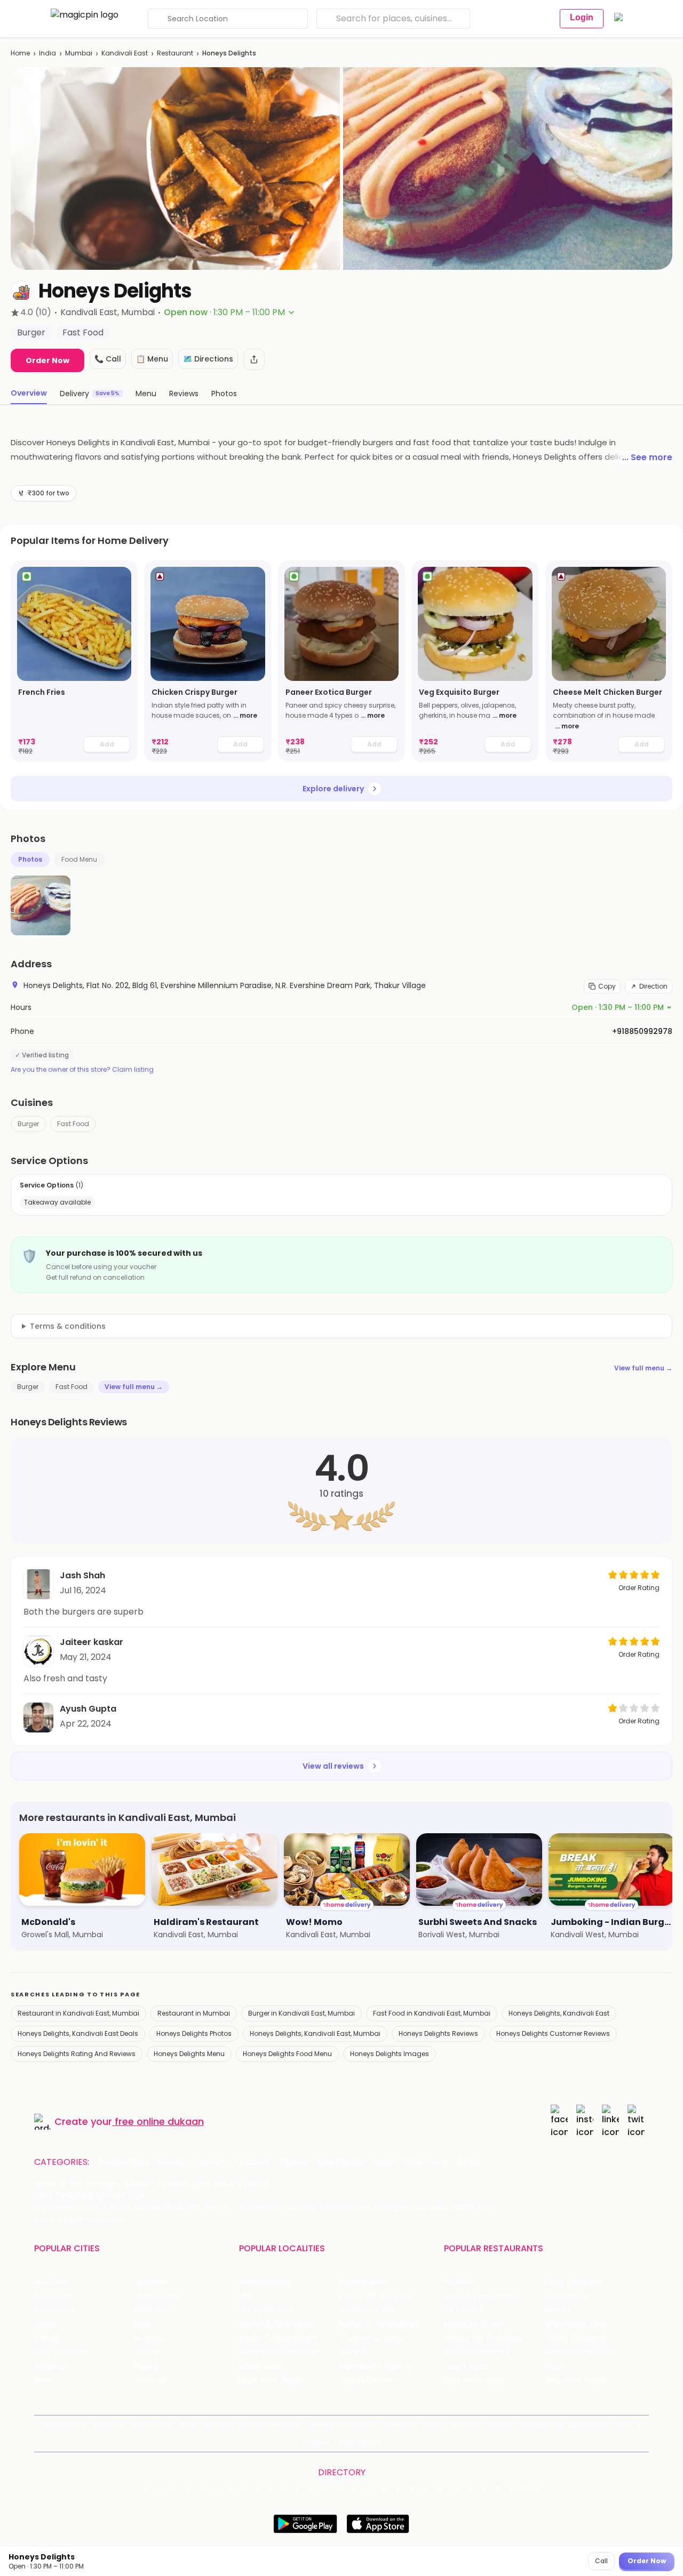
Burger (28, 1124)
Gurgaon (151, 2282)
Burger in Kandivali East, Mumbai (301, 2013)
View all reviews (333, 1766)
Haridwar (150, 2381)
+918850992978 (642, 1031)
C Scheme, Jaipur (372, 2338)
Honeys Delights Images (390, 2054)
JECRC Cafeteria (575, 2338)
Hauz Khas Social (575, 2381)
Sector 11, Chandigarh (278, 2338)
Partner (466, 2424)
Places (433, 2424)
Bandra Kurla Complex (280, 2352)
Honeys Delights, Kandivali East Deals (78, 2033)
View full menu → (643, 1368)
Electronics (341, 2162)
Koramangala (264, 2282)
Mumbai (79, 53)
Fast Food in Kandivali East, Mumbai (432, 2013)
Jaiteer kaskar (92, 1642)
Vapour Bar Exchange (483, 2338)
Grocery (253, 2162)
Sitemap (398, 2424)
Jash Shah (82, 1575)
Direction (653, 986)
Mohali (46, 2338)
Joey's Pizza (466, 2367)
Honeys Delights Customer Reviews (553, 2033)
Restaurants (123, 2162)
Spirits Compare (271, 2424)
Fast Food (73, 1124)
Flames (558, 2310)
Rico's (555, 2367)
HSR (246, 2296)
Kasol (44, 2381)
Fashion (211, 2162)
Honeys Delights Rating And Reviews (77, 2054)
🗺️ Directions (208, 359)
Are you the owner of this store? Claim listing (82, 1070)
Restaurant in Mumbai (194, 2013)
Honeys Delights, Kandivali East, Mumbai (315, 2033)
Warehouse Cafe (576, 2325)
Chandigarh (156, 2296)
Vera (624, 2424)
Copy (607, 986)
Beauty (172, 2162)
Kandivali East (125, 53)
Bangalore (53, 2296)
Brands (500, 2424)
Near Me (219, 2424)
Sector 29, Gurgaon (375, 2296)
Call (601, 2561)
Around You (152, 2424)
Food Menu (79, 859)
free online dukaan (159, 2121)
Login (582, 17)
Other (469, 2162)
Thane (146, 2352)
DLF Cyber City (266, 2310)
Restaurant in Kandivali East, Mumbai (78, 2013)
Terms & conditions (68, 1326)
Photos (30, 859)
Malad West (261, 2367)
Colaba (353, 2352)
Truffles (458, 2282)
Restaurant (175, 53)
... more (245, 715)
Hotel (384, 2162)
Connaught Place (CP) (382, 2367)
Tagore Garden (368, 2381)
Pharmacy (426, 2162)
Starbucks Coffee (477, 2352)
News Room (63, 2424)
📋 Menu (152, 359)
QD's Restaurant (474, 2381)
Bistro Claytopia (573, 2282)
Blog (188, 2424)
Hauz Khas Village (271, 2381)
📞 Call (108, 359)
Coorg (146, 2367)
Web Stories (360, 2442)
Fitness (294, 2162)
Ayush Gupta (88, 1709)
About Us (108, 2424)
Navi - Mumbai (61, 2352)
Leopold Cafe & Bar (580, 2352)
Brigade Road (364, 2282)
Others (525, 2489)
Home (20, 53)
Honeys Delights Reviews (438, 2033)
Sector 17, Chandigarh (380, 2325)
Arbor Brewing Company (489, 2296)
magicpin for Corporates (564, 2424)
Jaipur (45, 2325)
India (47, 53)
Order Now (47, 360)
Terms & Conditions (341, 2424)
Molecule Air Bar (473, 2325)
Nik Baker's (463, 2310)
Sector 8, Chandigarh (279, 2325)
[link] (74, 661)
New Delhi (52, 2282)
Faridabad (153, 2310)
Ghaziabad (54, 2310)
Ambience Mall (367, 2310)
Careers (316, 2442)
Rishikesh (51, 2367)
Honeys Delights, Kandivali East (559, 2013)
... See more (647, 457)
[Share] (254, 359)
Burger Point (567, 2296)
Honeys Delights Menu (189, 2054)
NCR (142, 2325)
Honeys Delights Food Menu (287, 2054)
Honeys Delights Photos (194, 2033)
